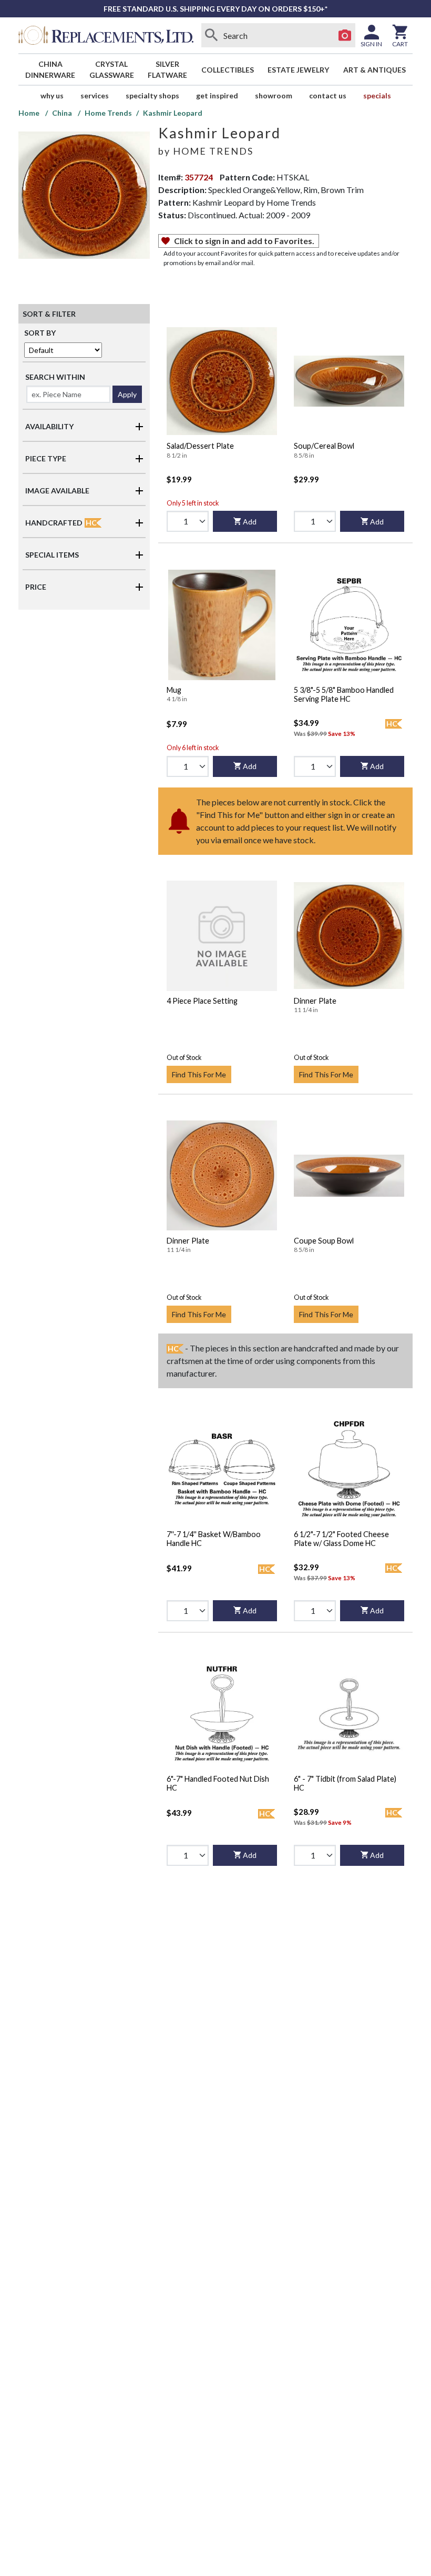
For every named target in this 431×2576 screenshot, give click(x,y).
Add (250, 522)
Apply (127, 394)
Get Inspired (217, 95)
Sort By (40, 333)
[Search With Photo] (345, 35)
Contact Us (328, 95)
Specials (377, 95)
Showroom (274, 95)
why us (52, 95)
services (95, 95)
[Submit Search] (212, 35)
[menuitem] (50, 69)
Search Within (55, 377)
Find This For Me (199, 1074)
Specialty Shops (152, 95)
